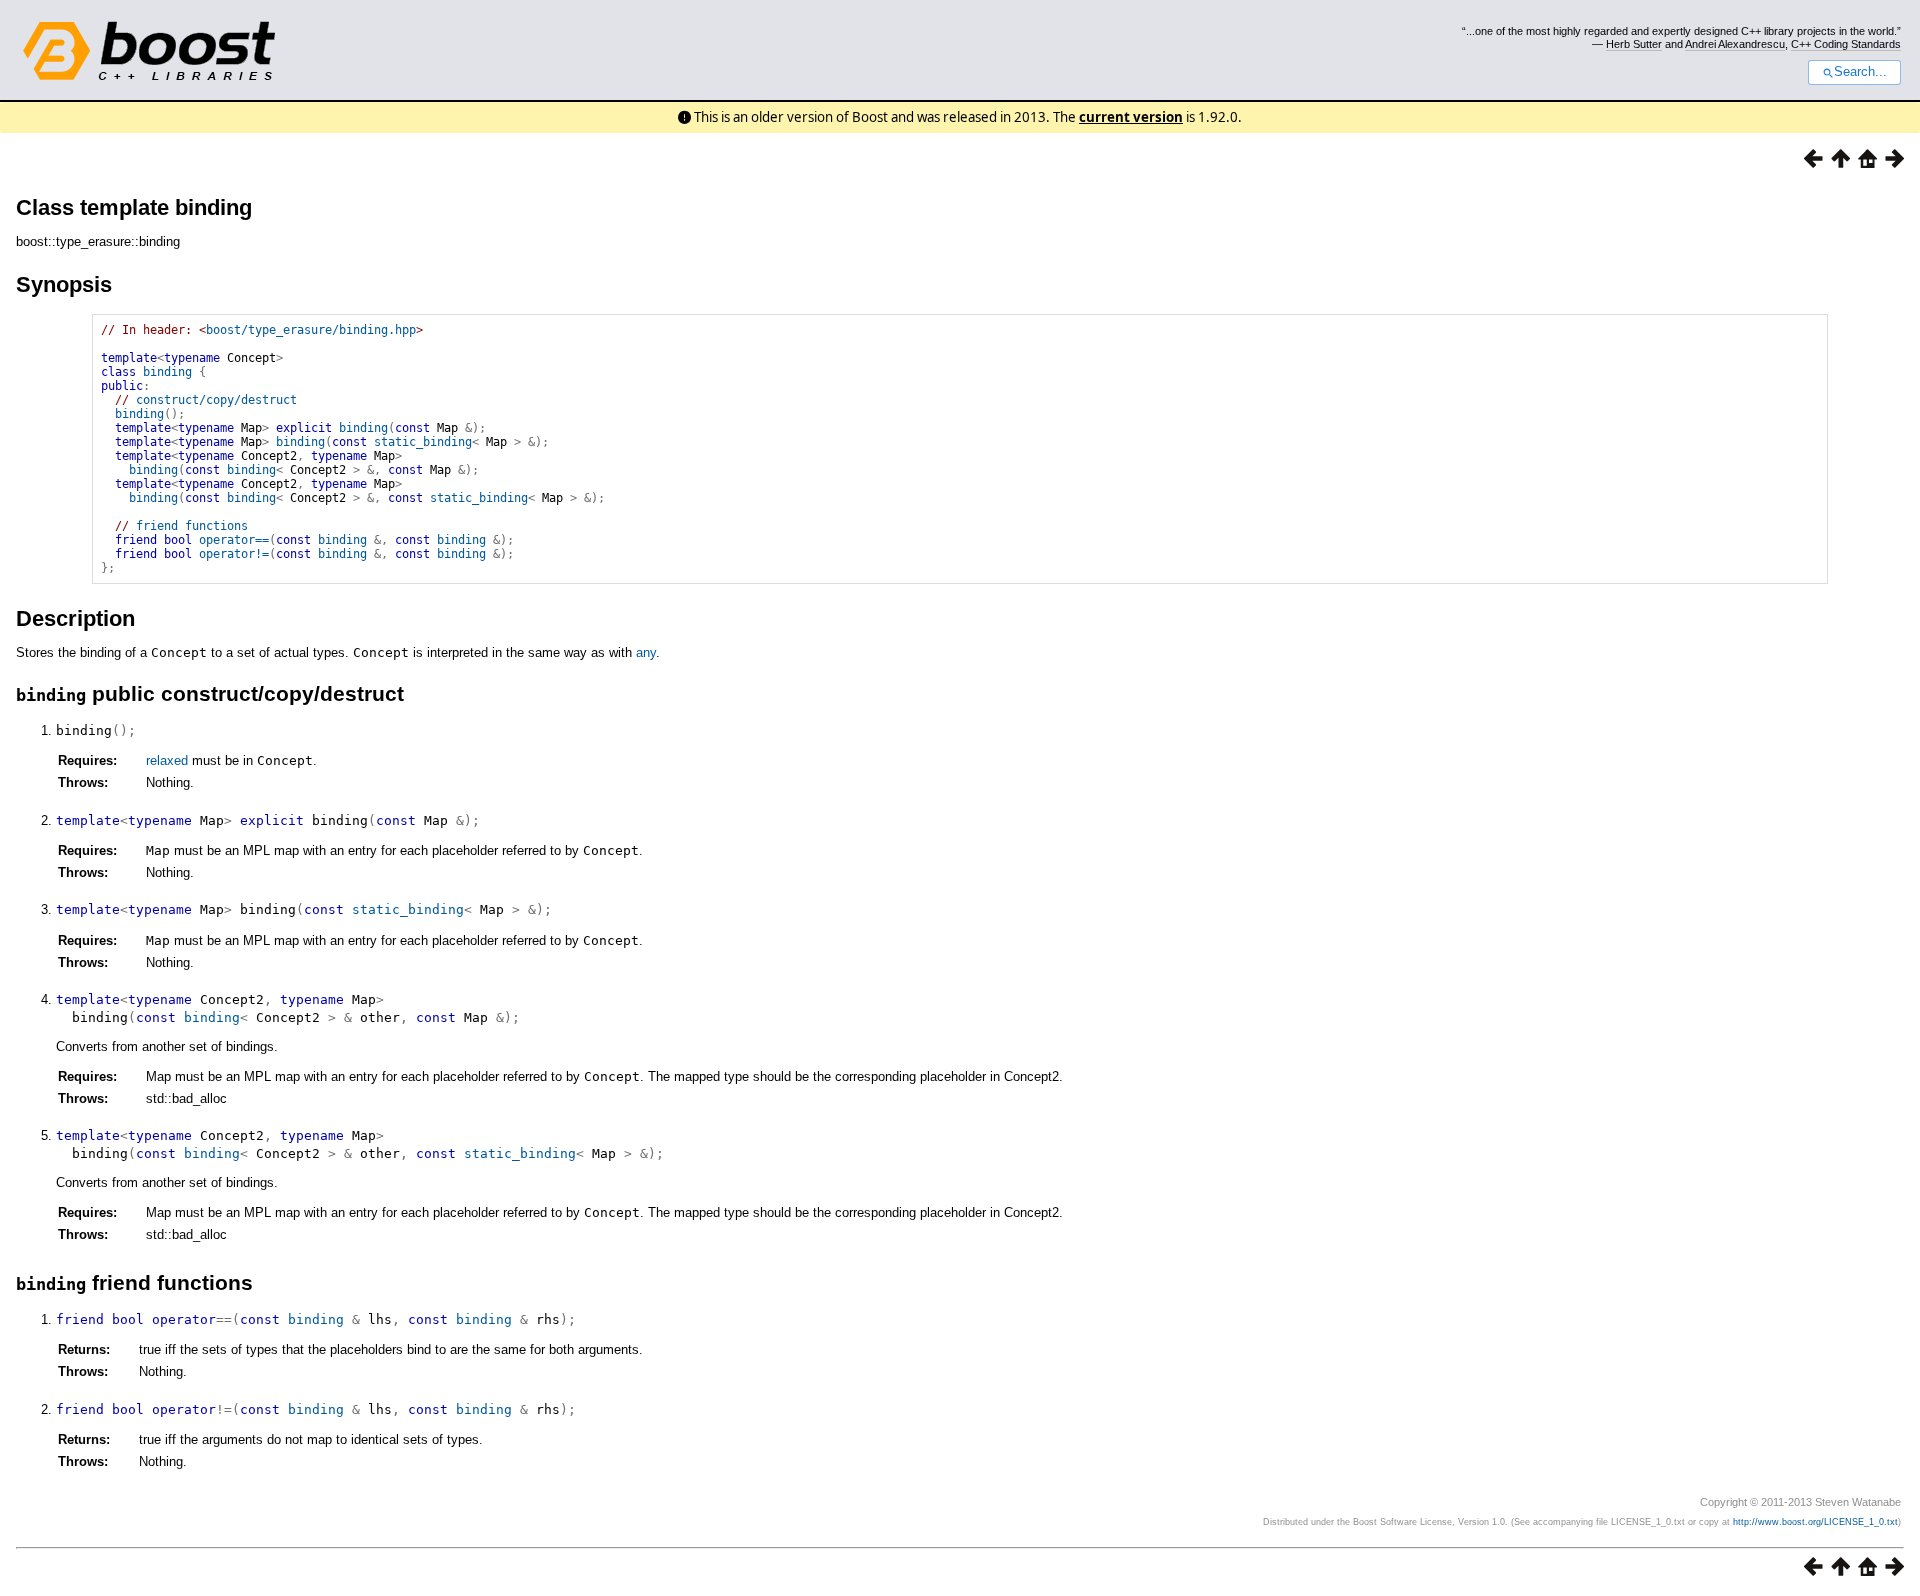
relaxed (167, 760)
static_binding (423, 442)
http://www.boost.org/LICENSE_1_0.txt (1815, 1522)
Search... (1860, 72)
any (646, 652)
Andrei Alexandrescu (1735, 44)
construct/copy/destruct (216, 400)
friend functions (192, 526)
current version (1131, 117)
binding (167, 372)
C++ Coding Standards (1846, 44)
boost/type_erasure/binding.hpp (311, 330)
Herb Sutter (1634, 44)
